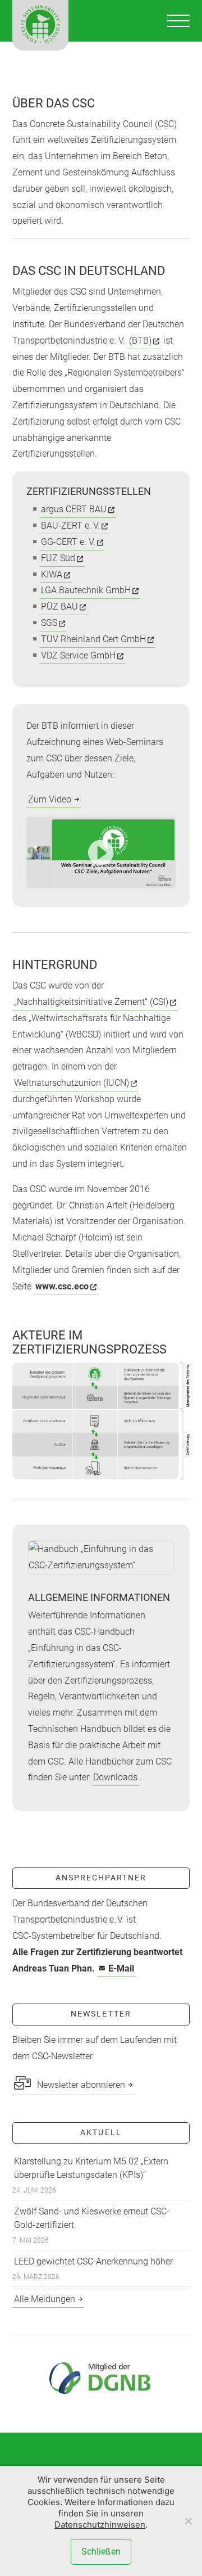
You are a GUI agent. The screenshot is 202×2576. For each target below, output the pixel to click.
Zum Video (50, 799)
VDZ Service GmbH (78, 655)
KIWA (52, 574)
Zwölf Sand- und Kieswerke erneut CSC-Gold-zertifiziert (92, 2218)
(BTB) (140, 340)
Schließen (101, 2552)
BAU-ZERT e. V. (70, 525)
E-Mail (121, 1968)
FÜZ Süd (58, 558)
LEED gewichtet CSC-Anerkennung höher (93, 2261)
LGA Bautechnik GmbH (86, 590)
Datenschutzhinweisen (100, 2525)
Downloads (115, 1777)
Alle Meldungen (45, 2299)
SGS (49, 623)
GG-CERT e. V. (68, 542)
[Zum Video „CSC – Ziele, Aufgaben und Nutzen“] (101, 852)
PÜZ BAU (59, 606)
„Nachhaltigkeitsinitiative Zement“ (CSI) (91, 1002)
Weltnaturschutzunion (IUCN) (72, 1083)
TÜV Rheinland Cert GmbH (93, 639)
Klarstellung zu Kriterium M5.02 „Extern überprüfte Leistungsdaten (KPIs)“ (91, 2168)
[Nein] (188, 2521)
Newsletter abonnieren (80, 2085)
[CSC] (40, 25)
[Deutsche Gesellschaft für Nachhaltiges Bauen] (101, 2378)
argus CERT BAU (74, 509)
